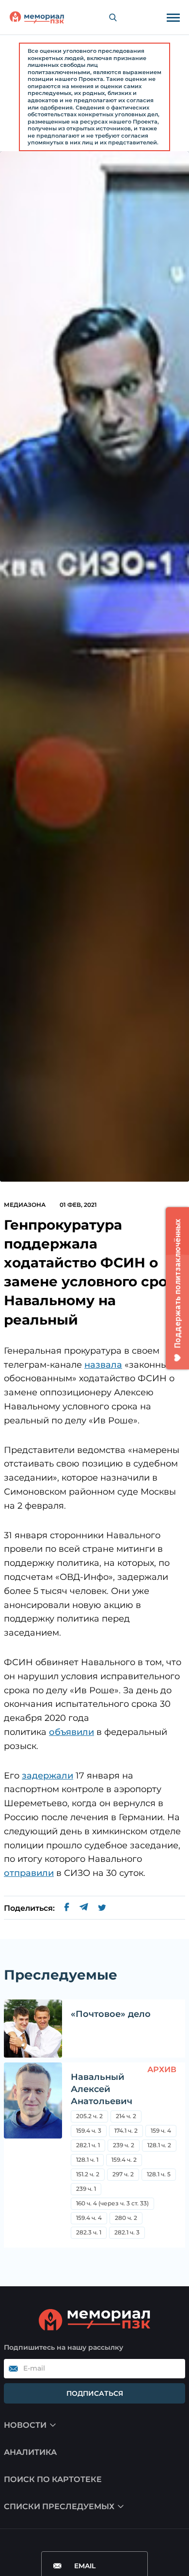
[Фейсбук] (67, 1908)
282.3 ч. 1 (89, 2232)
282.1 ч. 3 (127, 2232)
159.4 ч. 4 (89, 2218)
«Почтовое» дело (111, 2014)
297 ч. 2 (123, 2174)
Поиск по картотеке (53, 2479)
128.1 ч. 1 (87, 2160)
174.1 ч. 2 (126, 2131)
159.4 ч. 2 (124, 2160)
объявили (71, 1732)
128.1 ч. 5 (159, 2174)
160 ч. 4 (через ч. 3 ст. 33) (112, 2203)
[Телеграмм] (84, 1908)
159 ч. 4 (161, 2131)
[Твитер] (102, 1908)
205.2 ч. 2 (89, 2116)
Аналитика (30, 2452)
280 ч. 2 (126, 2218)
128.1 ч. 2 (159, 2145)
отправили (29, 1873)
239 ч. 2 (124, 2145)
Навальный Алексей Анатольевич (102, 2089)
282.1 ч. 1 (88, 2145)
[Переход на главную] (37, 17)
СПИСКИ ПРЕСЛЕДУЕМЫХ (59, 2506)
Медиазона (25, 1205)
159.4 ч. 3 (89, 2131)
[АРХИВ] (33, 2155)
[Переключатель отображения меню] (173, 17)
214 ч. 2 (126, 2116)
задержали (47, 1776)
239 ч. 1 (86, 2189)
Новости (25, 2425)
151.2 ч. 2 (88, 2174)
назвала (103, 1365)
